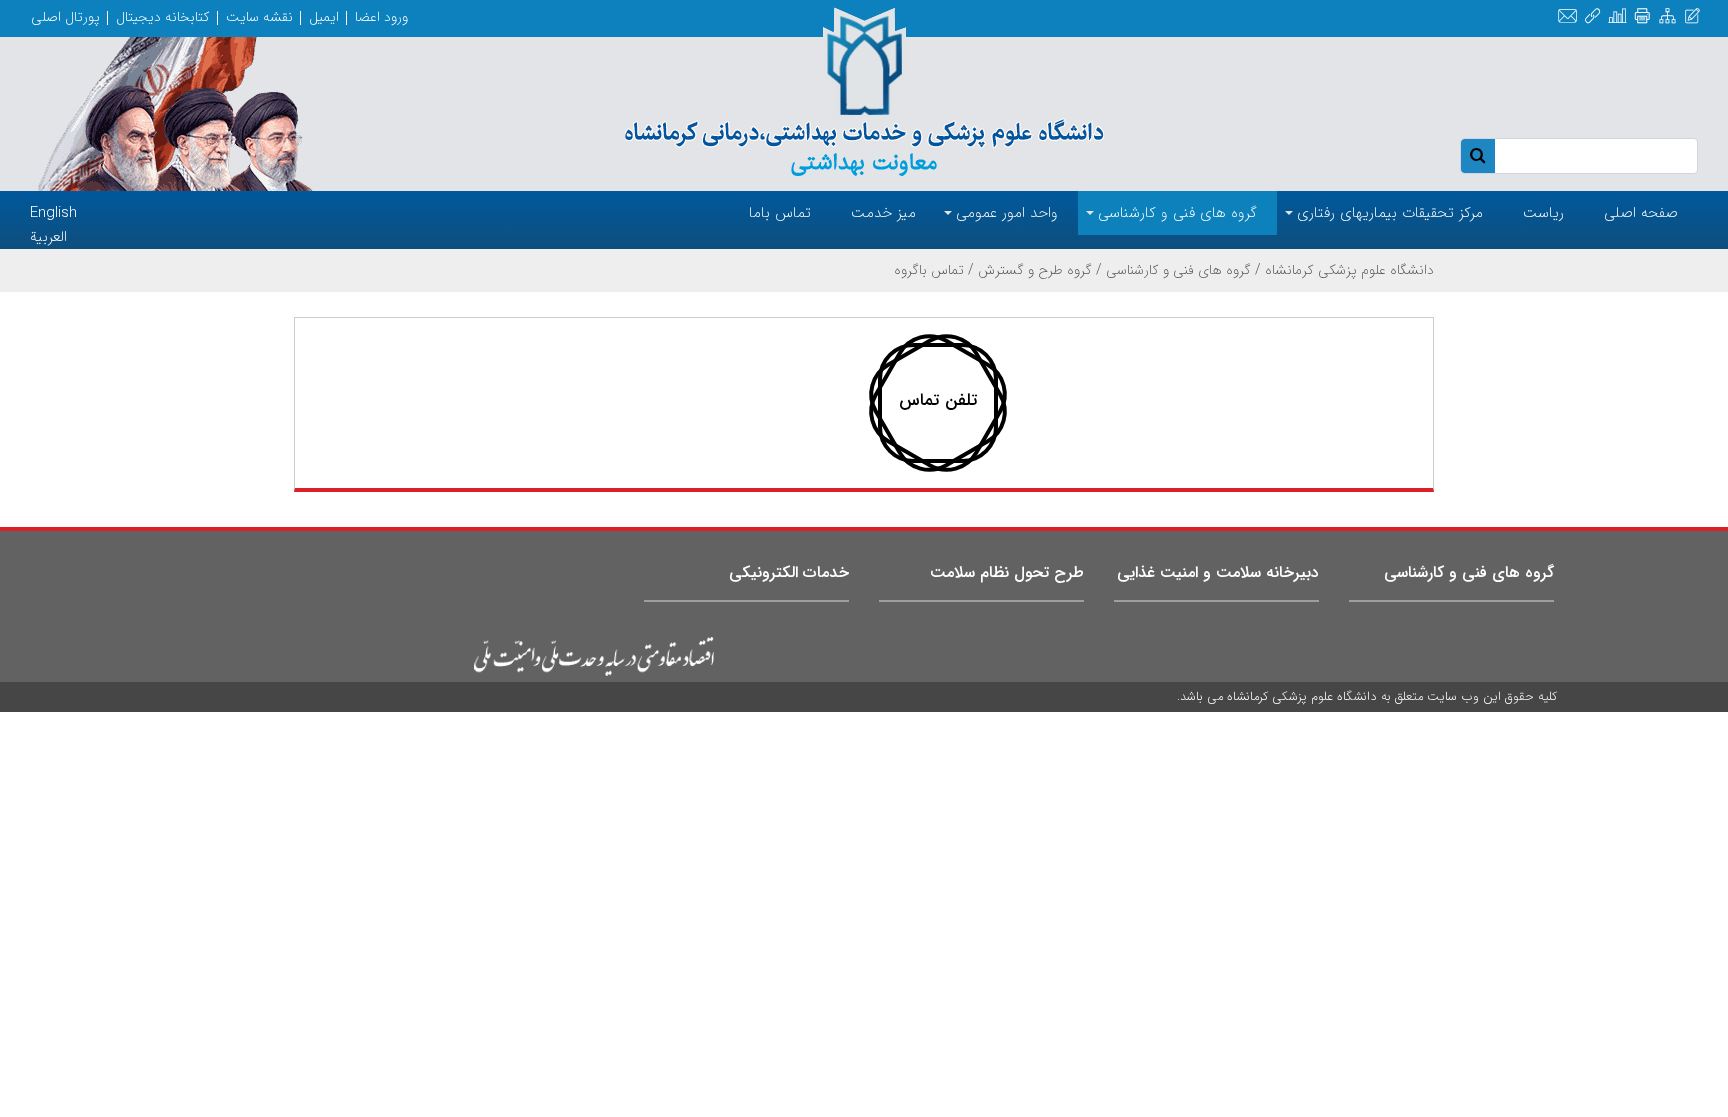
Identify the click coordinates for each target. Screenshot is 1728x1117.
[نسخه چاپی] (1642, 16)
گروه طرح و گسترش (1035, 270)
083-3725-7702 (950, 412)
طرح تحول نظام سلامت (1007, 572)
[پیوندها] (1592, 16)
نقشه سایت (259, 17)
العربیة (48, 237)
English (53, 213)
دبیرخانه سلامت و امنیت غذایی (1218, 572)
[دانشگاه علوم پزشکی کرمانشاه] (864, 92)
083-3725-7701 (950, 397)
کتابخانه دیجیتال (163, 17)
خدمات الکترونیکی (789, 572)
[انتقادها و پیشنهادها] (1692, 16)
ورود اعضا (381, 17)
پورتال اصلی (65, 17)
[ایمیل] (1567, 16)
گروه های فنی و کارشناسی (1178, 270)
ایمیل (324, 17)
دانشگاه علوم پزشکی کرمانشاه (1349, 270)
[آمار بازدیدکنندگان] (1617, 16)
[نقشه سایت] (1667, 16)
